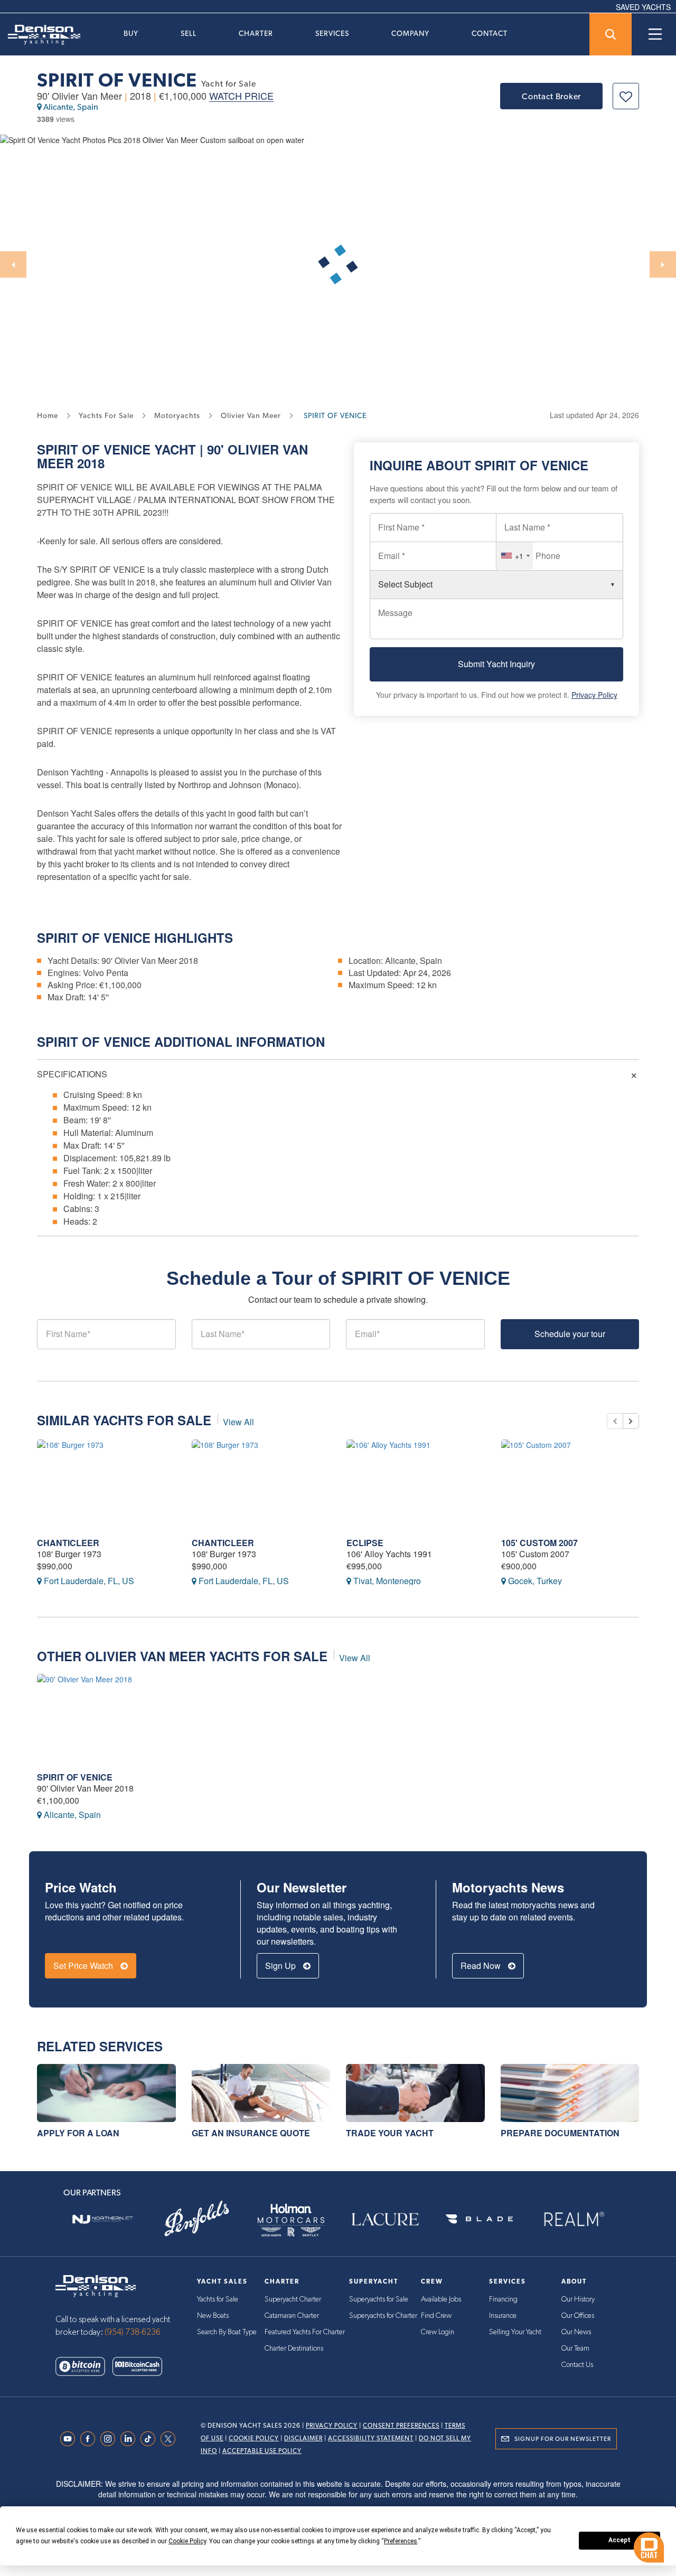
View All (238, 1422)
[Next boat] (631, 1421)
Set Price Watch (84, 1966)
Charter (256, 33)
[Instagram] (110, 2439)
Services (332, 33)
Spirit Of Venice (75, 1777)
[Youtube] (70, 2439)
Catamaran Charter (292, 2316)
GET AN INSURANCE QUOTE (251, 2133)
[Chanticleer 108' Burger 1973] (106, 1484)
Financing (503, 2299)
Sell (189, 33)
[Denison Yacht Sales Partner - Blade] (479, 2219)
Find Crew (436, 2316)
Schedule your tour (570, 1334)
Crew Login (438, 2332)
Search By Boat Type (227, 2332)
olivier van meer (251, 415)
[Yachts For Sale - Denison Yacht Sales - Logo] (40, 35)
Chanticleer (68, 1543)
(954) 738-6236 (133, 2332)
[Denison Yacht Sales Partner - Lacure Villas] (385, 2219)
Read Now (482, 1966)
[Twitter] (171, 2439)
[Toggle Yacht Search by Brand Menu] (611, 34)
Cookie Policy (254, 2438)
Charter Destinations (294, 2348)
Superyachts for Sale (379, 2299)
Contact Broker (551, 96)
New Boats (213, 2316)
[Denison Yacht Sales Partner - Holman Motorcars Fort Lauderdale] (291, 2219)
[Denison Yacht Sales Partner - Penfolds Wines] (196, 2219)
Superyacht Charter (293, 2299)
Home (48, 415)
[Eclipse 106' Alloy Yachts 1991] (416, 1484)
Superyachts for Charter (383, 2316)
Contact (490, 33)
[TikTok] (151, 2439)
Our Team (575, 2348)
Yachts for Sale (218, 2299)
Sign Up (281, 1966)
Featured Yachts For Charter (305, 2332)
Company (410, 33)
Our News (576, 2332)
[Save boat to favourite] (626, 96)
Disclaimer (303, 2438)
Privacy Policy (594, 695)
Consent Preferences (401, 2426)
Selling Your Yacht (515, 2332)
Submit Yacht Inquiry (496, 664)
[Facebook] (90, 2439)
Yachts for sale (106, 415)
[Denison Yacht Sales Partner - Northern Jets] (102, 2219)
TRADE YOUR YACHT (390, 2133)
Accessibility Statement (371, 2438)
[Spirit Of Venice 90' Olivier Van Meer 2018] (106, 1718)
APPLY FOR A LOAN (78, 2133)
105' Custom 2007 (539, 1543)
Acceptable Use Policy (262, 2451)
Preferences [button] (401, 2541)
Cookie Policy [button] (187, 2541)
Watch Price (241, 96)
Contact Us (577, 2365)
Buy (131, 33)
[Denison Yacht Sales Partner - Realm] (574, 2219)
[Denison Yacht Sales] (96, 2285)
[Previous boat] (615, 1421)
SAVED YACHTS (643, 7)
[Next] (663, 264)
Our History (578, 2299)
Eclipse (365, 1543)
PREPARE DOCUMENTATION (560, 2133)
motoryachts (177, 415)
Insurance (503, 2316)
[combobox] (515, 556)
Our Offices (578, 2316)
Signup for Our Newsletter (563, 2439)
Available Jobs (441, 2299)
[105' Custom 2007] (571, 1484)
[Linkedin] (130, 2439)
